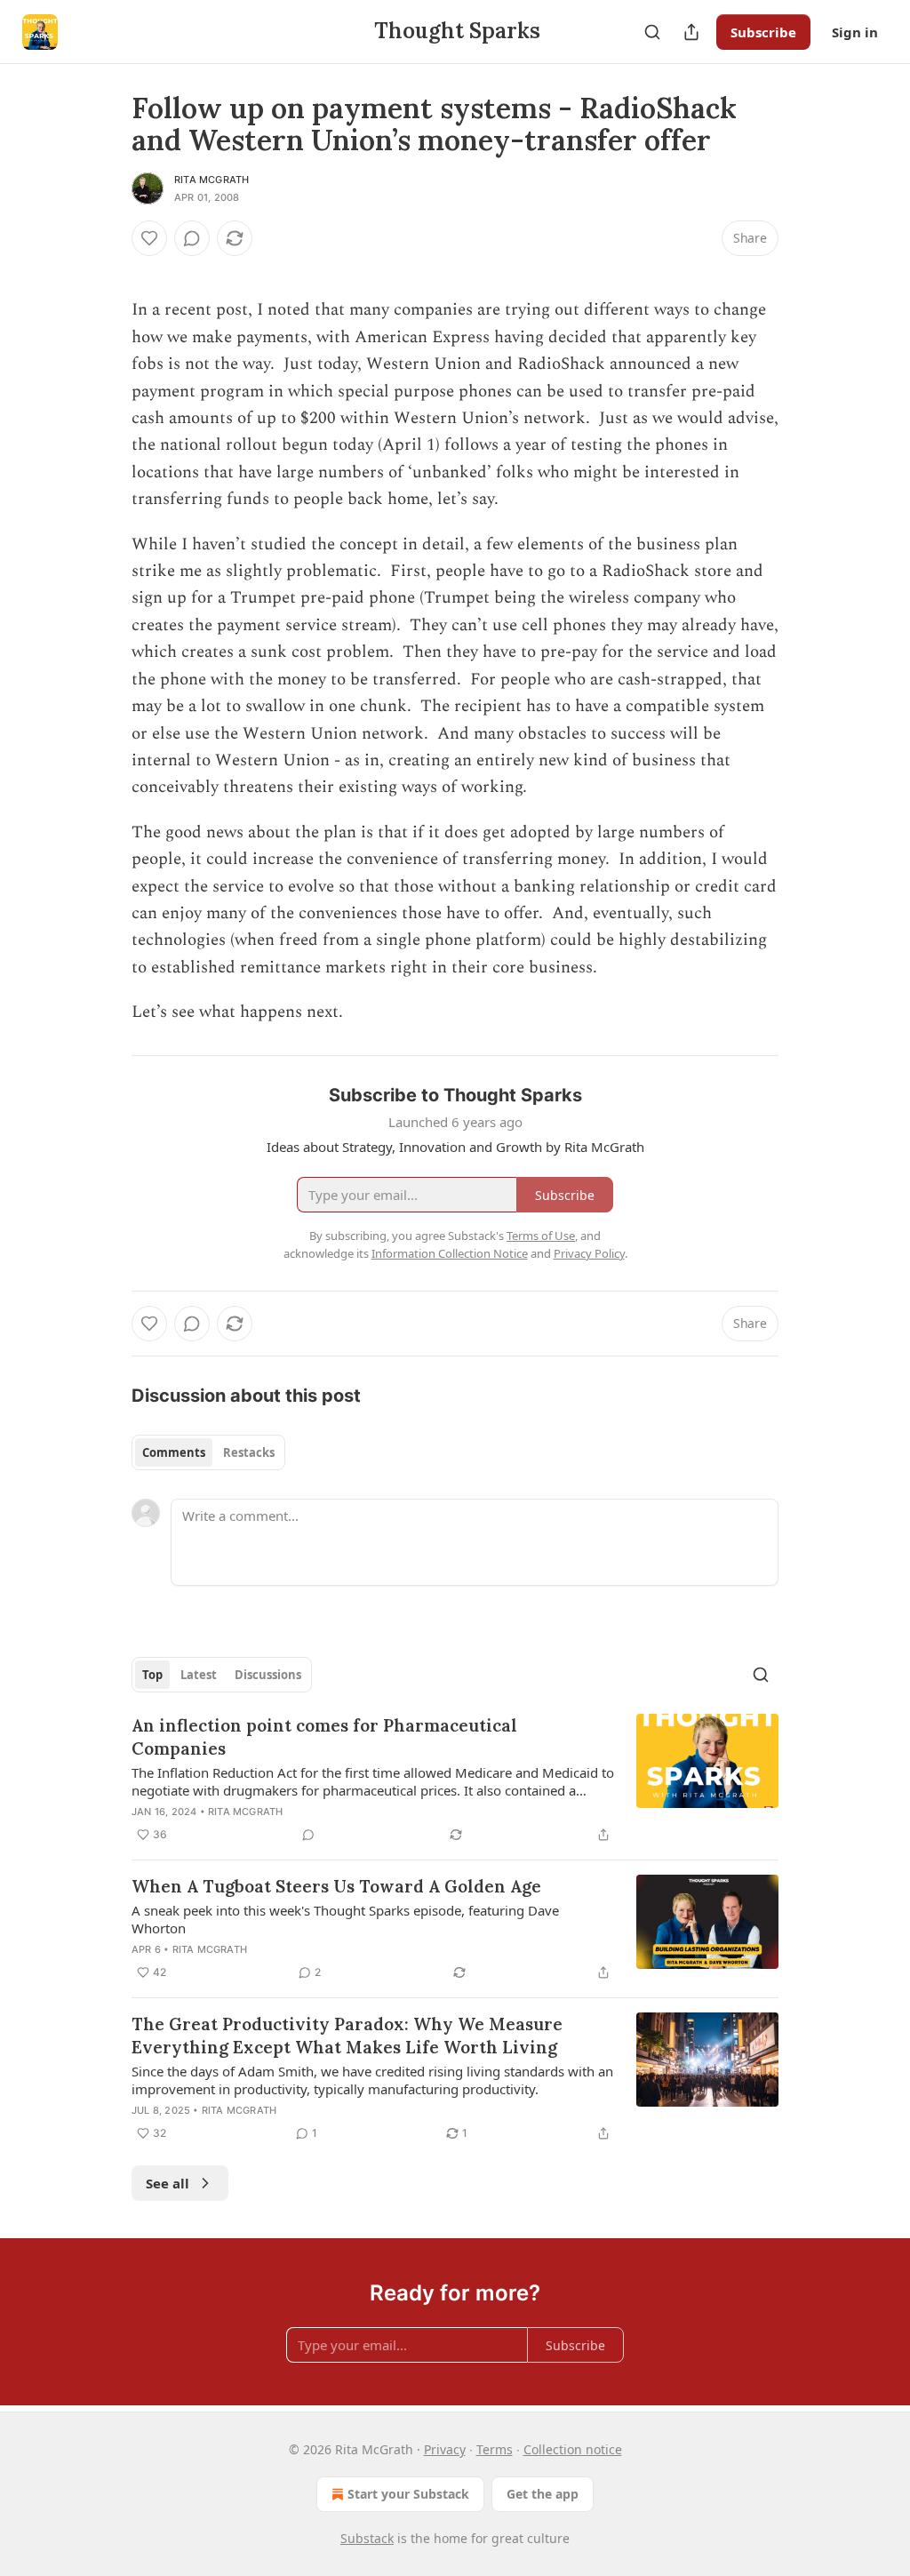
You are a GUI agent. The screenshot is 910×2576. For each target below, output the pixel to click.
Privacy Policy (589, 1253)
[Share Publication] (691, 32)
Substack (367, 2538)
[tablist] (208, 1452)
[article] (455, 1780)
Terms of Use (541, 1236)
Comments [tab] (174, 1452)
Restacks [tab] (249, 1452)
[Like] (149, 238)
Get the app (543, 2494)
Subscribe (763, 32)
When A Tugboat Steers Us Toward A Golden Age (336, 1886)
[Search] (652, 32)
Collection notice (573, 2449)
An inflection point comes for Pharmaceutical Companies (324, 1737)
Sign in (855, 32)
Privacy (445, 2449)
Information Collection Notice (450, 1253)
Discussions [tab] (268, 1675)
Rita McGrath (212, 180)
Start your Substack (408, 2494)
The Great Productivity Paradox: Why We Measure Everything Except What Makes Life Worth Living (347, 2036)
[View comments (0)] (192, 238)
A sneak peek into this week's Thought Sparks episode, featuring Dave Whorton (345, 1919)
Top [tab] (152, 1675)
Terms (495, 2449)
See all (168, 2183)
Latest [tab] (199, 1675)
